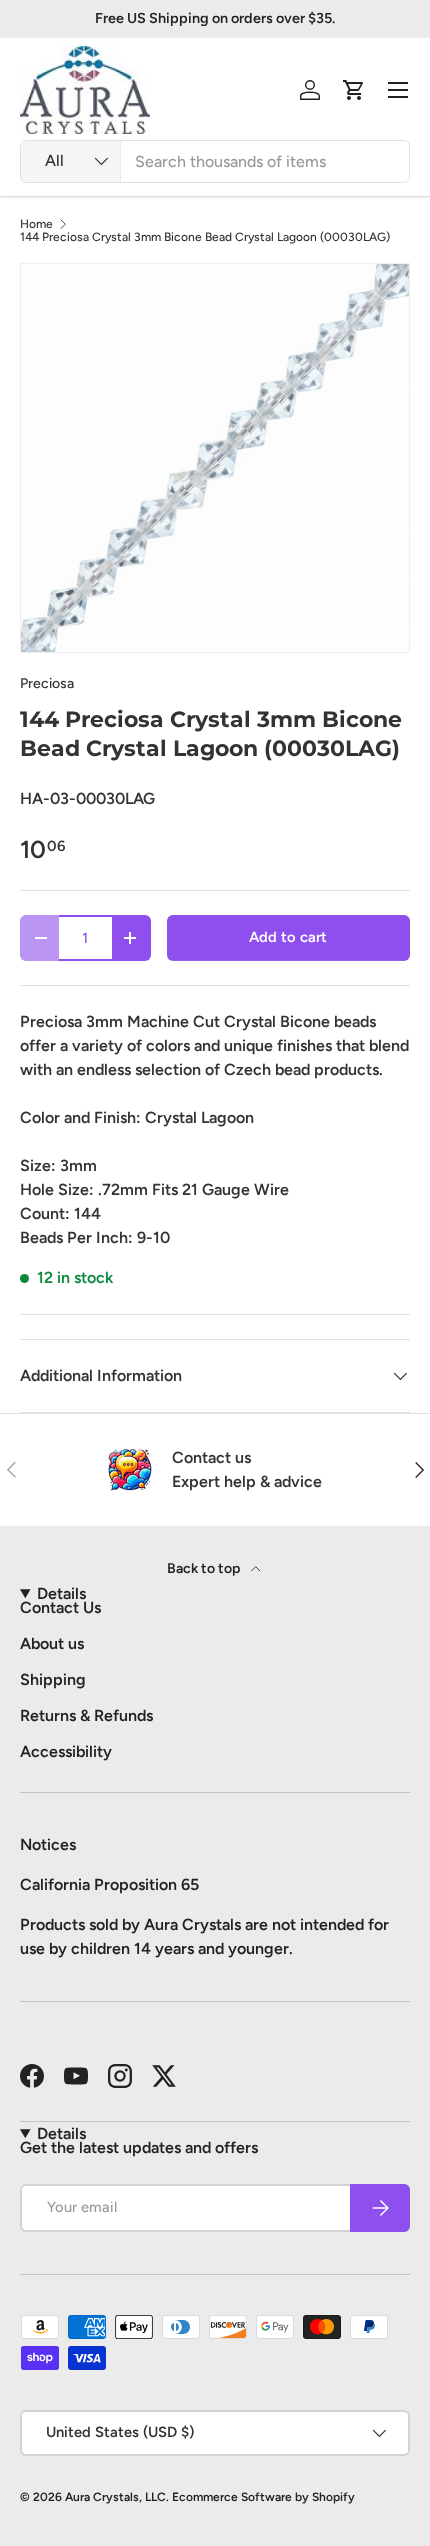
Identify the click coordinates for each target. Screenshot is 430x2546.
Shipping (53, 1679)
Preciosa (47, 683)
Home (36, 224)
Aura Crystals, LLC (115, 2497)
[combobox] (215, 161)
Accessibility (66, 1751)
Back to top (205, 1568)
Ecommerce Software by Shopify (263, 2497)
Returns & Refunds (86, 1715)
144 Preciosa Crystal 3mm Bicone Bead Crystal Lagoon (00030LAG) (205, 237)
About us (52, 1643)
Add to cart (288, 937)
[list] (215, 458)
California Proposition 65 (109, 1884)
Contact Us (60, 1607)
